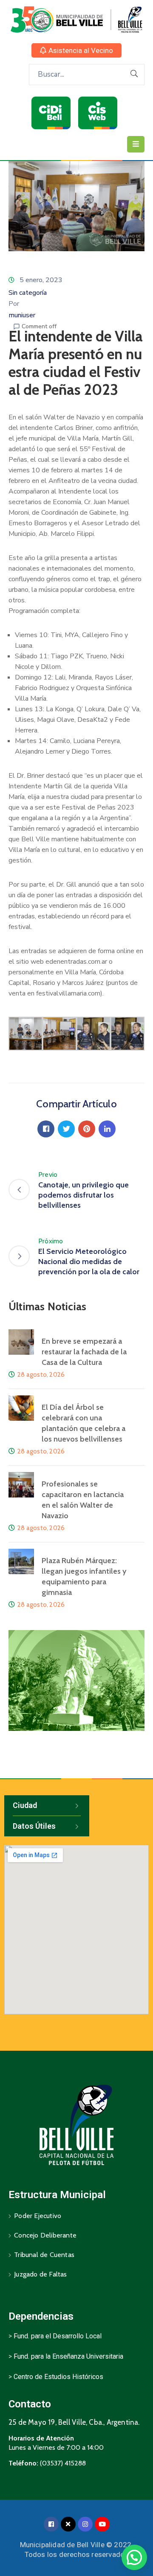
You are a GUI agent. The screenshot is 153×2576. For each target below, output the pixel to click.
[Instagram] (85, 2524)
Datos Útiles (34, 1826)
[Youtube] (102, 2524)
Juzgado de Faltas (40, 2274)
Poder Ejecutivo (38, 2216)
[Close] (68, 2524)
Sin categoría (28, 293)
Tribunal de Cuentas (44, 2255)
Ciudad (25, 1805)
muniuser (22, 315)
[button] (76, 50)
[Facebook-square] (51, 2524)
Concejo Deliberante (45, 2235)
